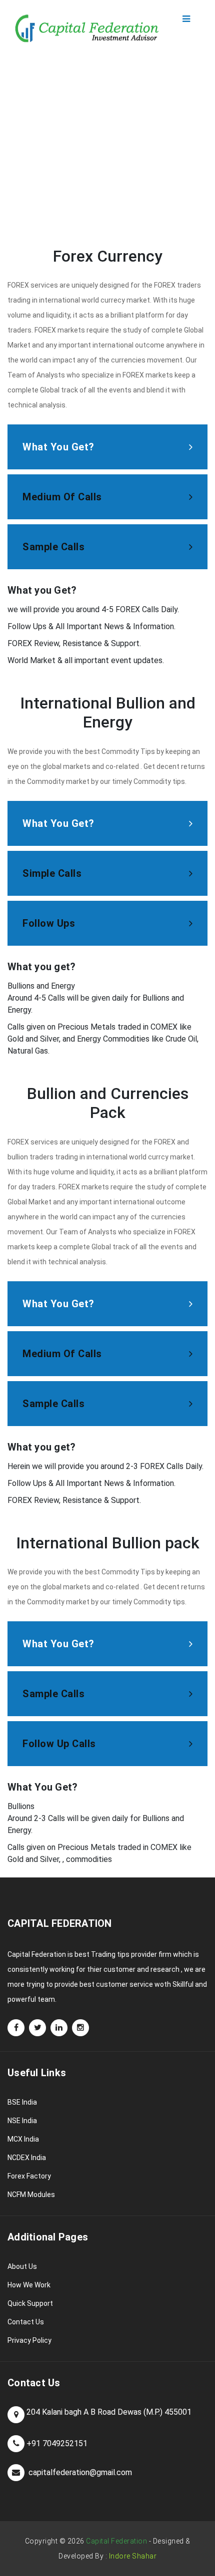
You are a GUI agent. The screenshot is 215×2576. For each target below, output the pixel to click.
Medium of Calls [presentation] (62, 497)
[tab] (107, 447)
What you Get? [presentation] (58, 447)
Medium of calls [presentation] (62, 1354)
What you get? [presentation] (58, 823)
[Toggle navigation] (186, 19)
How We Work (29, 2285)
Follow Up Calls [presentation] (59, 1744)
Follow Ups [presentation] (49, 923)
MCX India (23, 2139)
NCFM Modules (31, 2195)
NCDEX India (27, 2158)
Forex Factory (29, 2176)
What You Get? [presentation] (58, 1644)
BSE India (22, 2102)
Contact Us (26, 2322)
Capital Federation (116, 2541)
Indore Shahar (133, 2556)
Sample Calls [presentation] (53, 547)
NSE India (22, 2121)
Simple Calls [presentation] (52, 873)
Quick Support (30, 2303)
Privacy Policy (29, 2340)
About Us (22, 2266)
